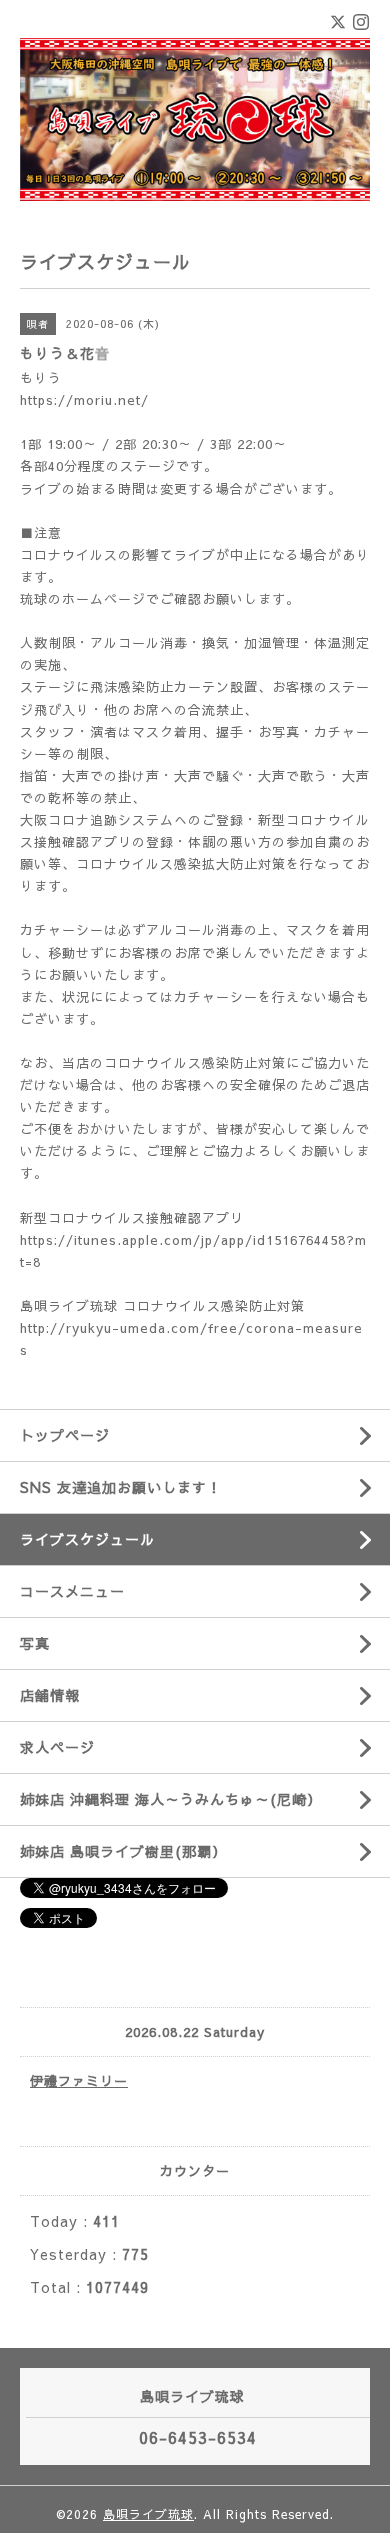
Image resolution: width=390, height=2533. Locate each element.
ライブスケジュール (87, 1539)
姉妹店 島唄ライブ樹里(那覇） (123, 1851)
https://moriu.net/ (84, 400)
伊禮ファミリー (79, 2081)
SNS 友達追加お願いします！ (121, 1487)
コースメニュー (72, 1591)
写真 (35, 1643)
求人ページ (57, 1747)
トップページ (65, 1435)
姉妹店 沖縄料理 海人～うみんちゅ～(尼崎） (171, 1799)
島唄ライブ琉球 (148, 2514)
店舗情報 (50, 1695)
